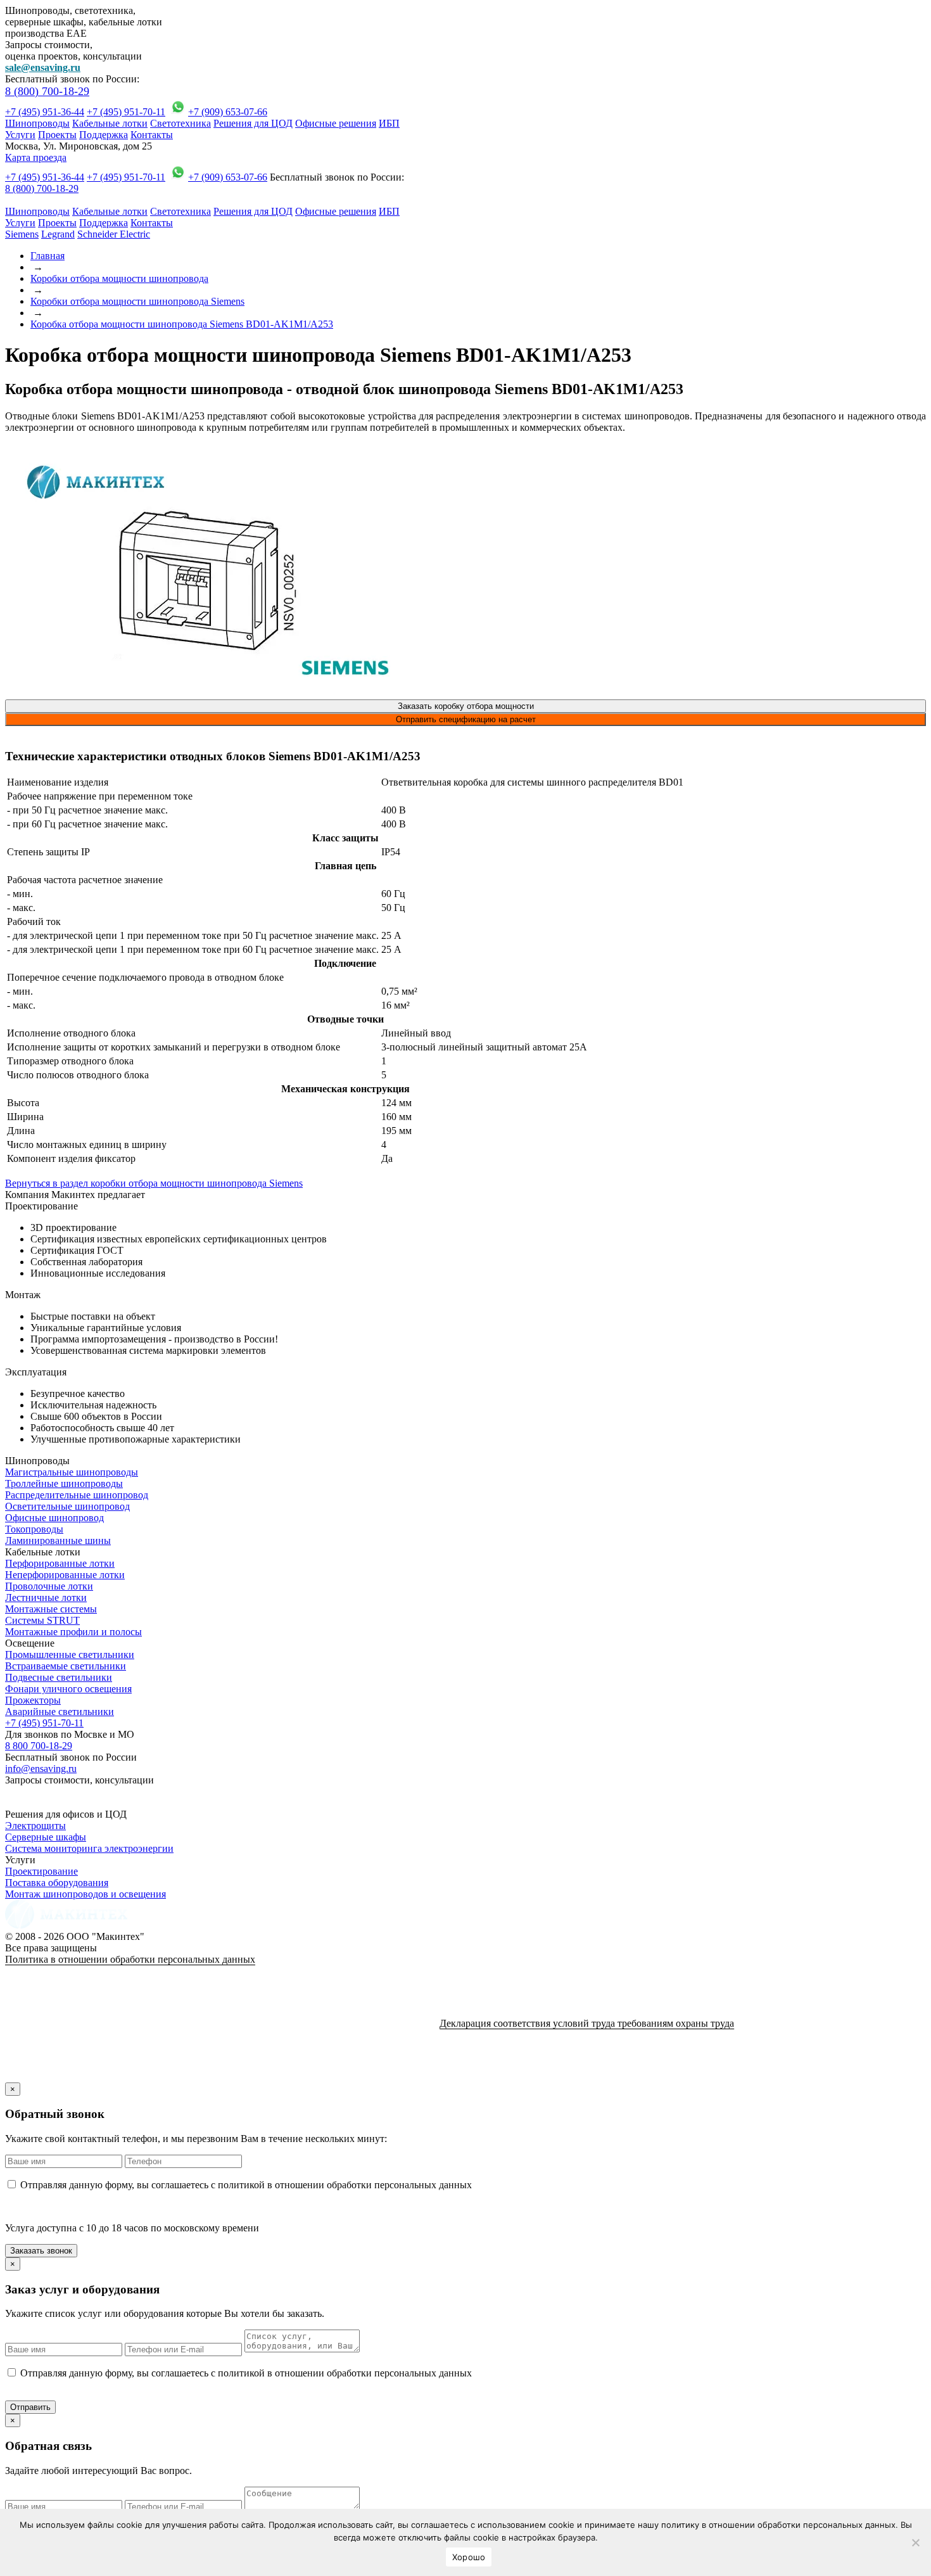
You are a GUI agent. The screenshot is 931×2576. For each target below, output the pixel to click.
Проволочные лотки (49, 1586)
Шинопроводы (37, 123)
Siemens (22, 234)
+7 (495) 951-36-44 (45, 112)
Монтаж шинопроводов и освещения (85, 1894)
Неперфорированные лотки (65, 1575)
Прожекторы (33, 1700)
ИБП (389, 123)
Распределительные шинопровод (77, 1495)
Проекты (57, 135)
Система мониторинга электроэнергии (89, 1848)
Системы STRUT (42, 1620)
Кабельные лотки (110, 123)
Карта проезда (36, 157)
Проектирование (41, 1871)
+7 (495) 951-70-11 (126, 112)
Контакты (152, 135)
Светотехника (180, 123)
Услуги (20, 135)
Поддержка (104, 135)
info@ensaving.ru (41, 1769)
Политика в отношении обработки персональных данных (130, 1959)
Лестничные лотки (46, 1597)
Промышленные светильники (70, 1655)
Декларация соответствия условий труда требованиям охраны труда (587, 2023)
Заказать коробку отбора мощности (466, 706)
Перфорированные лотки (60, 1563)
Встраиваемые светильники (66, 1666)
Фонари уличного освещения (68, 1689)
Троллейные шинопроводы (64, 1483)
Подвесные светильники (59, 1677)
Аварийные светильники (60, 1712)
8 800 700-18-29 (39, 1746)
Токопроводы (34, 1529)
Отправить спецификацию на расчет (466, 719)
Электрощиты (35, 1826)
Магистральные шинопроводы (72, 1472)
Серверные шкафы (46, 1837)
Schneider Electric (114, 234)
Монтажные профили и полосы (73, 1632)
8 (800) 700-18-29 (47, 91)
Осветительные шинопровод (67, 1506)
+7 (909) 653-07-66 (228, 112)
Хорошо (469, 2557)
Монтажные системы (51, 1609)
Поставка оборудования (57, 1883)
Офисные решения (336, 123)
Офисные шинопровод (54, 1518)
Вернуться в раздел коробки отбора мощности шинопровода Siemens (154, 1183)
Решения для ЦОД (253, 123)
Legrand (58, 234)
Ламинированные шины (58, 1540)
